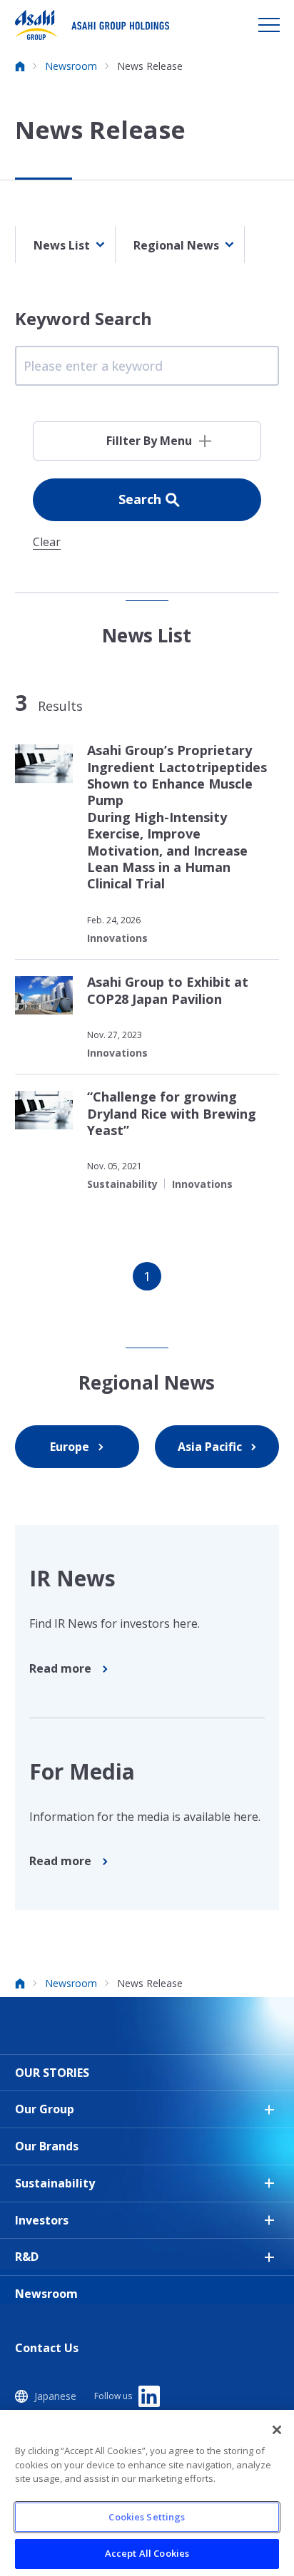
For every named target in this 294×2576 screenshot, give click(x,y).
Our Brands (47, 2146)
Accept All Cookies (147, 2553)
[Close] (277, 2430)
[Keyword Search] (147, 366)
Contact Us (47, 2348)
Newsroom (46, 2294)
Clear (47, 543)
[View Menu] (269, 25)
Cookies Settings (147, 2517)
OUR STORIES (52, 2073)
